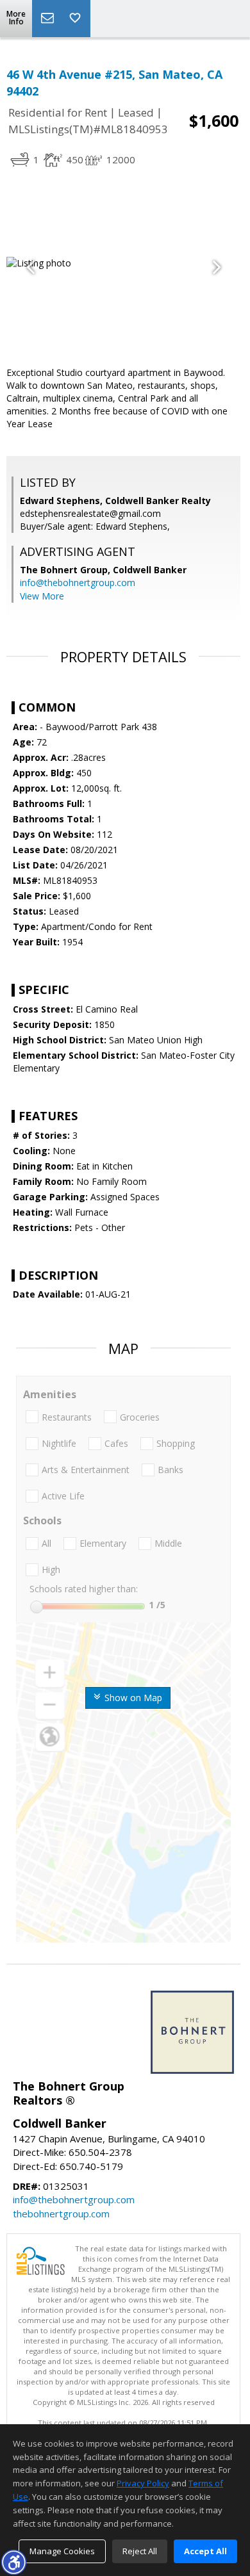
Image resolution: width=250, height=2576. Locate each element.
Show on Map (132, 1698)
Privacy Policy (143, 2483)
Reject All (140, 2551)
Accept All (205, 2551)
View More (42, 596)
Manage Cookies (62, 2551)
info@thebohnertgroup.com (78, 583)
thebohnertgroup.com (61, 2213)
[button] (13, 2562)
